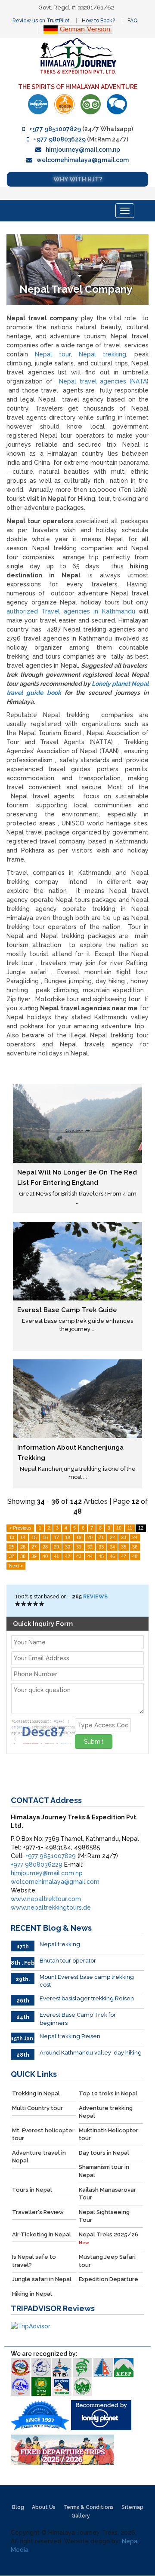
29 (56, 1547)
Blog (18, 2507)
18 (68, 1537)
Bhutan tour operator (68, 1961)
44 (90, 1556)
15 (34, 1537)
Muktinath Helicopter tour (108, 2134)
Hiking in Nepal (32, 2294)
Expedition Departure (108, 2279)
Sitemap (132, 2507)
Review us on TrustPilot (41, 21)
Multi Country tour (37, 2108)
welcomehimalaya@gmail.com (83, 160)
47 (124, 1556)
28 (45, 1547)
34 (112, 1547)
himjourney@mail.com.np (83, 150)
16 (45, 1537)
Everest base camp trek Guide (67, 1310)
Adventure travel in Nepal (39, 2157)
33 (101, 1547)
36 (135, 1547)
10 (119, 1528)
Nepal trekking (102, 354)
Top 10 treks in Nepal (108, 2093)
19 (79, 1537)
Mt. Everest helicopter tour (43, 2134)
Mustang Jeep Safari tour (107, 2261)
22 (112, 1537)
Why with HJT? (78, 179)
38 (23, 1556)
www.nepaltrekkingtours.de (51, 1907)
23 (124, 1537)
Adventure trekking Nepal (106, 2112)
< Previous (20, 1528)
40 (45, 1556)
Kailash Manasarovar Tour (107, 2194)
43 (79, 1556)
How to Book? (98, 21)
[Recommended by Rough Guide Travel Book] (64, 104)
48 (135, 1556)
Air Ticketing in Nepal (42, 2234)
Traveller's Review (38, 2212)
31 (79, 1547)
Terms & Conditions (88, 2507)
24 (135, 1537)
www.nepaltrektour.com (46, 1899)
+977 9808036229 (60, 139)
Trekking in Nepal (36, 2093)
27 (34, 1547)
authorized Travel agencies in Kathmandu (71, 611)
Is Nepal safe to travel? (34, 2261)
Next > (16, 1566)
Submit (94, 1742)
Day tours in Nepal (104, 2153)
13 (12, 1537)
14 (23, 1537)
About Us (44, 2507)
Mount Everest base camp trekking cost (87, 1981)
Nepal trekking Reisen (70, 2036)
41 (56, 1556)
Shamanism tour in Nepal (104, 2171)
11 (130, 1528)
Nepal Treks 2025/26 (108, 2238)
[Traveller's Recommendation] (117, 104)
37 (12, 1556)
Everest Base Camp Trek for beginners (78, 2019)
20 (90, 1537)
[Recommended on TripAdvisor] (91, 104)
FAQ (132, 21)
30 (68, 1547)
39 (34, 1556)
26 (23, 1547)
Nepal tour (53, 354)
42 (68, 1556)
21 (101, 1537)
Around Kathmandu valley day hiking (91, 2053)
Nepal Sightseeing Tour (104, 2216)
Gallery (81, 2516)
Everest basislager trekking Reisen (87, 1998)
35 (124, 1547)
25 (12, 1547)
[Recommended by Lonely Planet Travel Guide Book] (38, 104)
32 (90, 1547)
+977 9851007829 (55, 129)
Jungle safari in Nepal (42, 2279)
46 (112, 1556)
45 (101, 1556)
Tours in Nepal (32, 2190)
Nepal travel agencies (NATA (103, 381)
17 (56, 1537)
